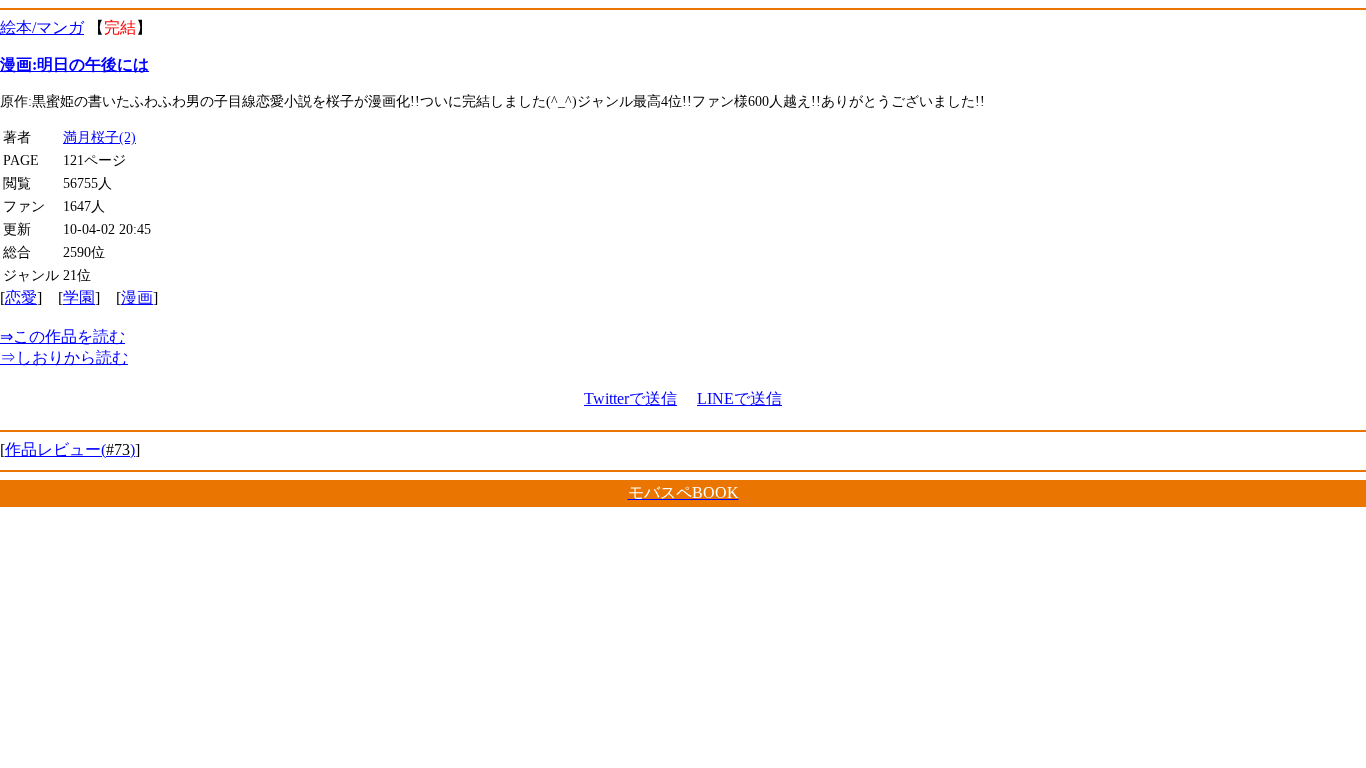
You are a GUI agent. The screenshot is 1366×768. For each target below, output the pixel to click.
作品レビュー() (70, 449)
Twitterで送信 (630, 398)
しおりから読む (64, 357)
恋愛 (21, 297)
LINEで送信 (739, 398)
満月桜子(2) (99, 137)
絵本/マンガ (42, 27)
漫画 (137, 297)
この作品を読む (62, 336)
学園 (79, 297)
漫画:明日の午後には (74, 64)
